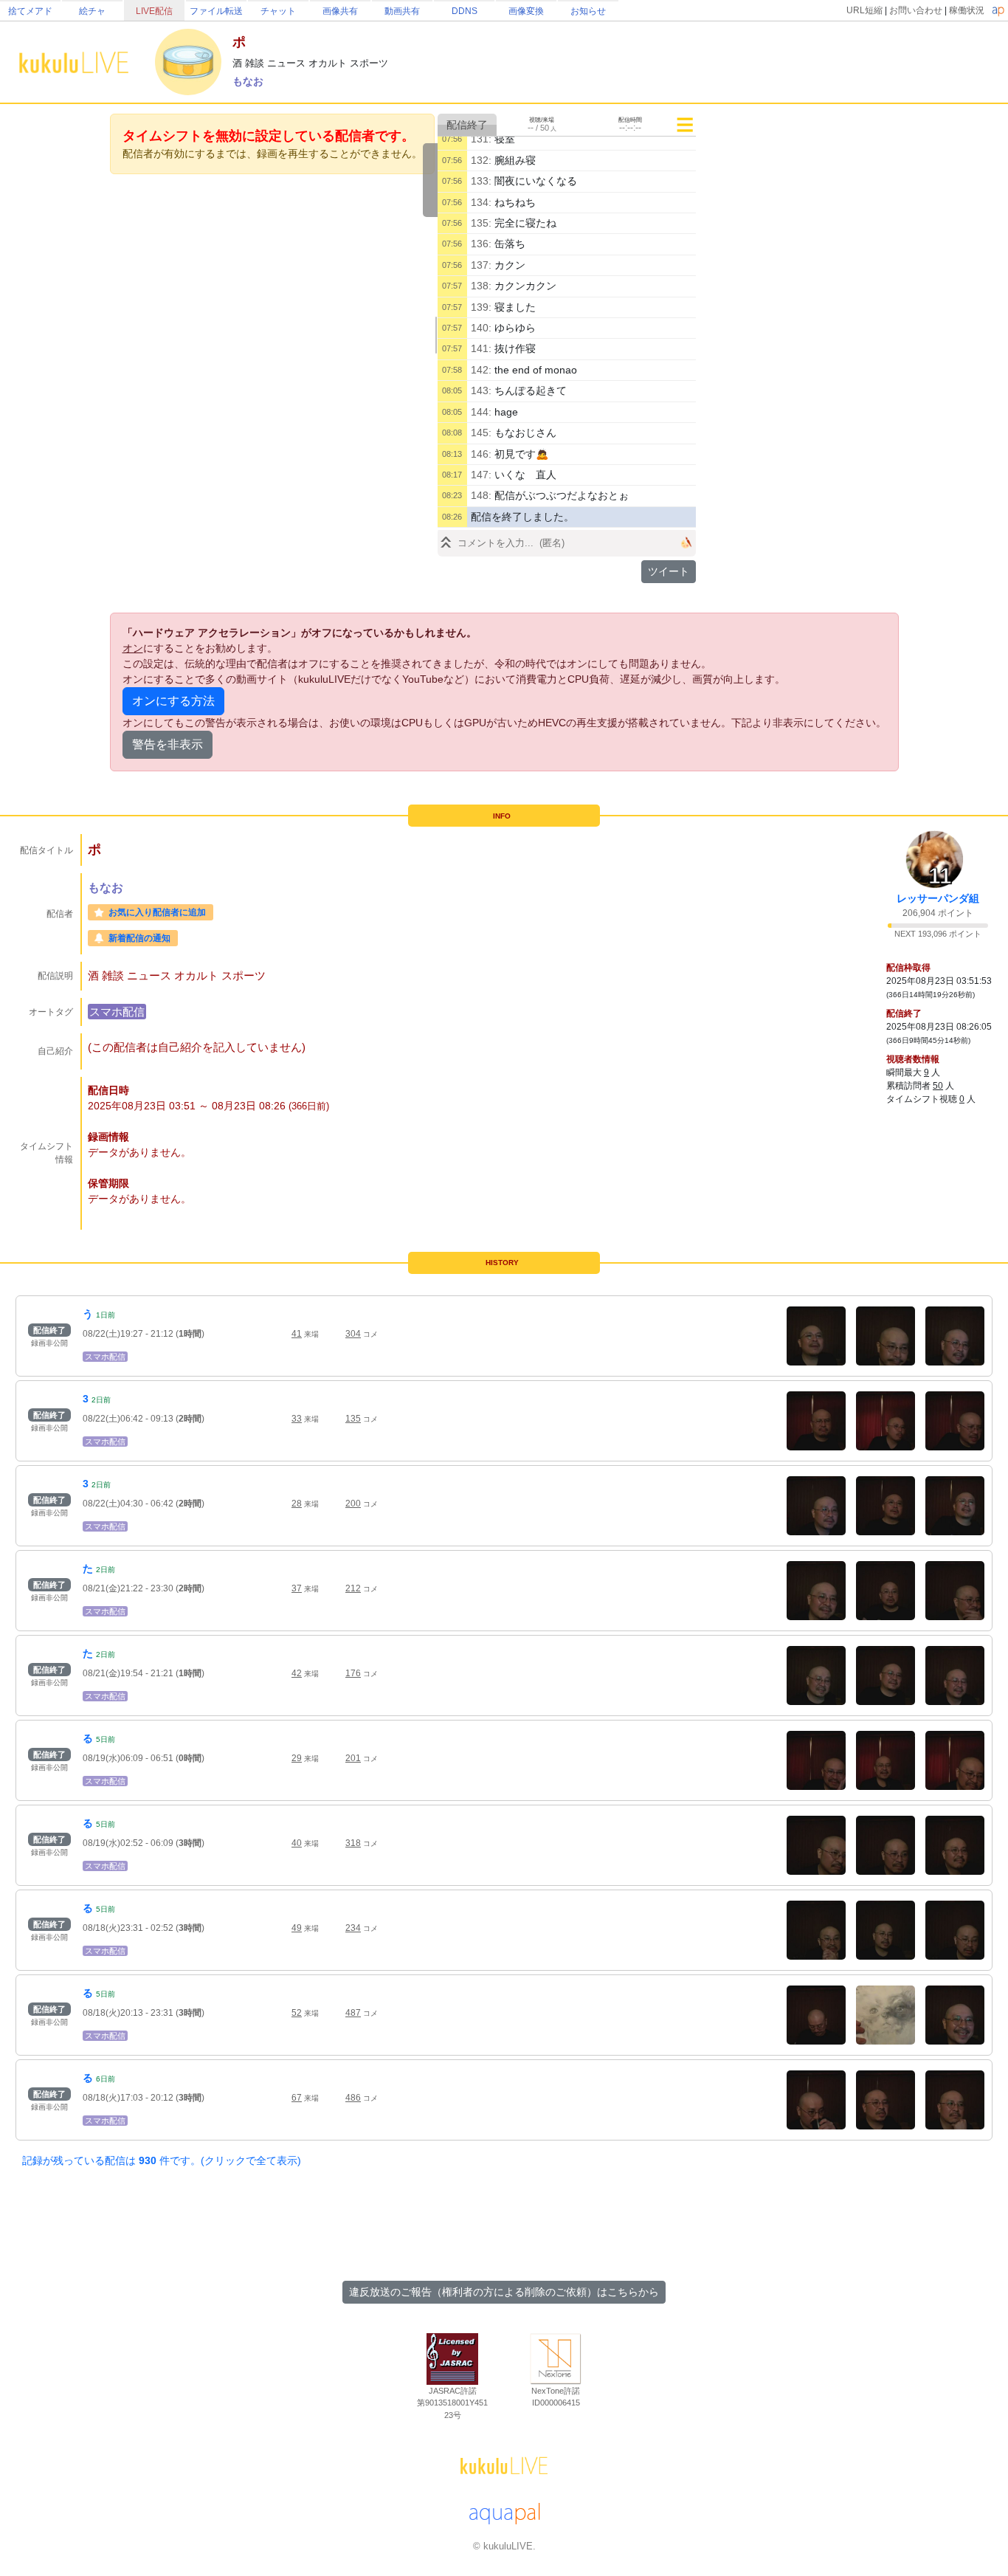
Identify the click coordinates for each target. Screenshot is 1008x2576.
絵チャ (92, 11)
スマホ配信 (117, 1012)
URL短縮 (864, 10)
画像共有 (340, 11)
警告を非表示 (168, 744)
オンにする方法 (173, 701)
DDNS (465, 11)
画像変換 (526, 11)
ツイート (669, 571)
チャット (278, 11)
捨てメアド (30, 11)
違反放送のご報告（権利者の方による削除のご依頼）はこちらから (504, 2292)
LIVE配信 (154, 11)
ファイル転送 (216, 11)
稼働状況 (967, 10)
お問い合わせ (916, 10)
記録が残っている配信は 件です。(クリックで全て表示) (162, 2160)
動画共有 (402, 11)
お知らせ (588, 11)
